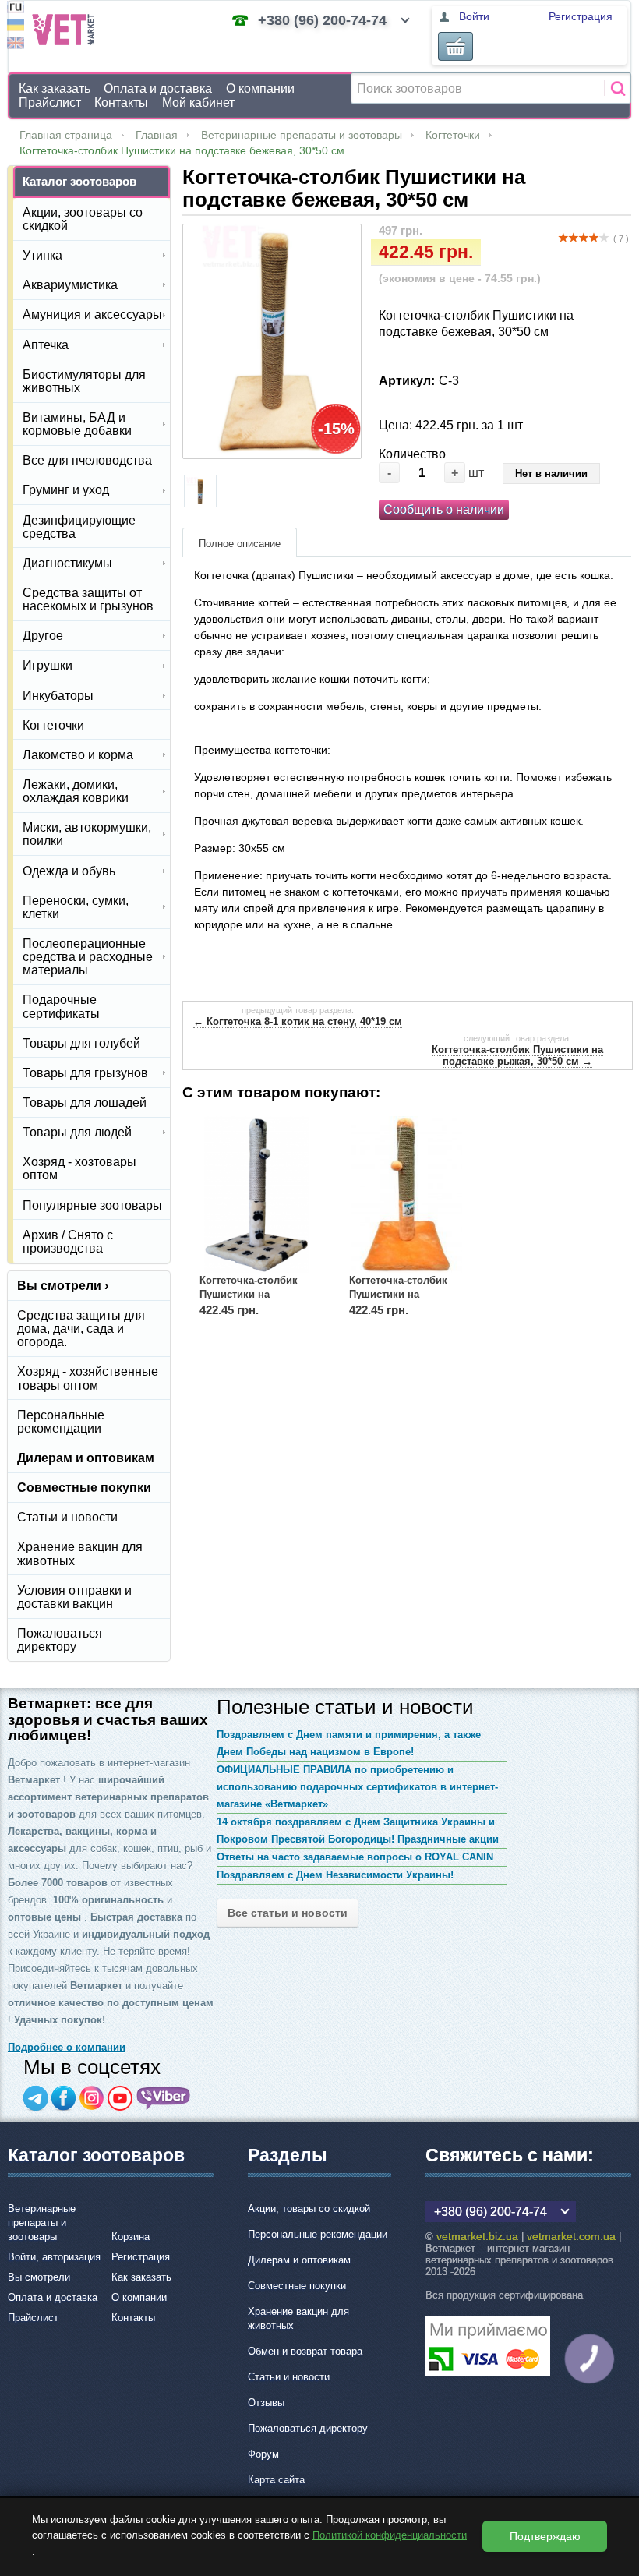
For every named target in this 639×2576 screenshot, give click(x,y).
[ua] (16, 27)
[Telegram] (36, 2098)
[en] (16, 45)
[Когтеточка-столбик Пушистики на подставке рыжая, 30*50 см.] (407, 1194)
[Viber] (164, 2098)
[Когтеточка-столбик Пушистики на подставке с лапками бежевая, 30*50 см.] (257, 1194)
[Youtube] (120, 2098)
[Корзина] (455, 46)
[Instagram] (92, 2098)
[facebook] (64, 2098)
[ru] (16, 9)
